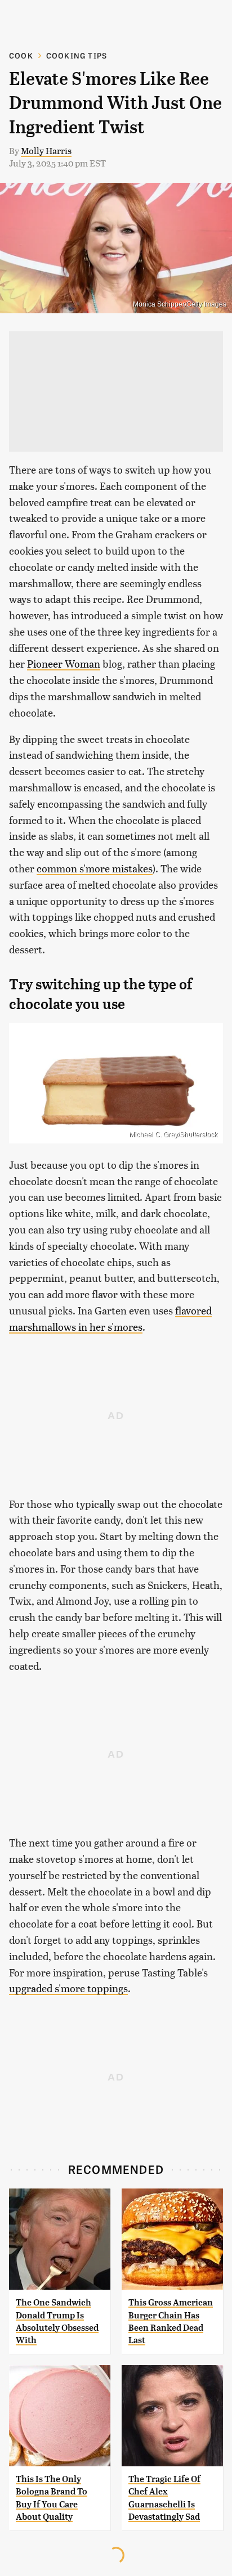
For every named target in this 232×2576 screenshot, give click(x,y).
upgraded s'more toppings (68, 1988)
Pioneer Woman (64, 663)
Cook (21, 55)
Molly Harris (46, 150)
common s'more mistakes (95, 868)
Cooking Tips (77, 55)
